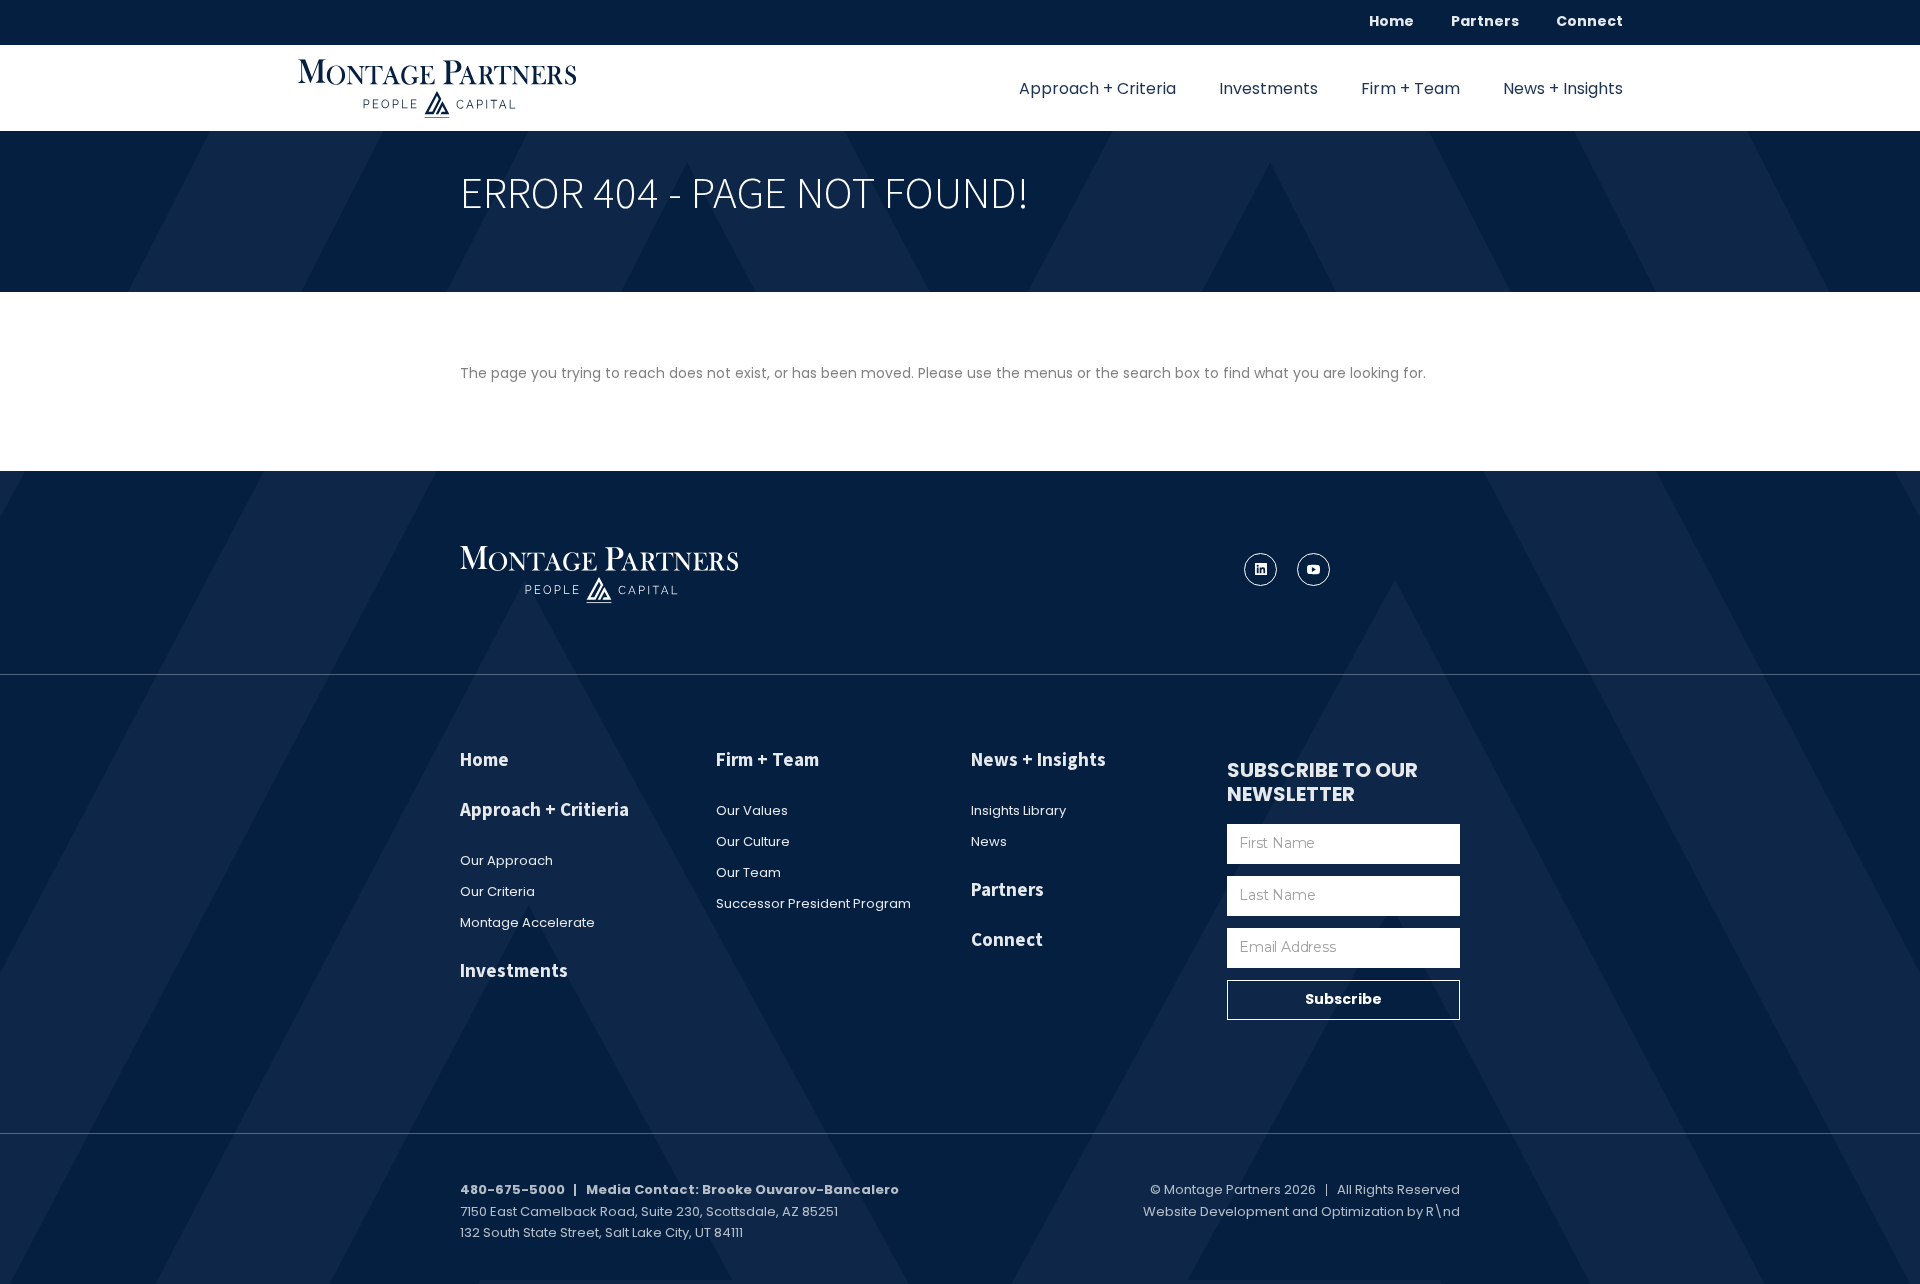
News (989, 841)
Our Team (748, 872)
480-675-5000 (512, 1189)
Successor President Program (813, 903)
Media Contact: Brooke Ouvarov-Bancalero (742, 1189)
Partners (1485, 21)
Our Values (752, 810)
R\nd (1443, 1211)
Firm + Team (1410, 88)
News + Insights (1563, 88)
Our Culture (753, 841)
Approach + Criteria (1097, 88)
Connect (1589, 21)
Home (1391, 21)
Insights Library (1018, 810)
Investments (1268, 88)
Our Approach (506, 860)
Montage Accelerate (527, 922)
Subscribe (1343, 999)
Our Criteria (497, 891)
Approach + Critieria (544, 809)
